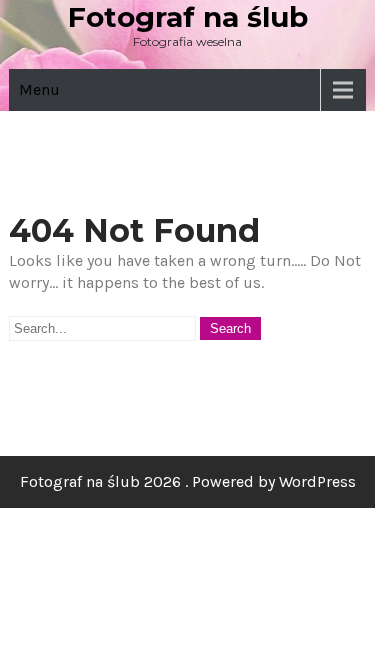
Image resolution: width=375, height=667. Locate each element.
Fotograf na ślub (188, 17)
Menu (39, 89)
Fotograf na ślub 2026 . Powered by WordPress (188, 481)
